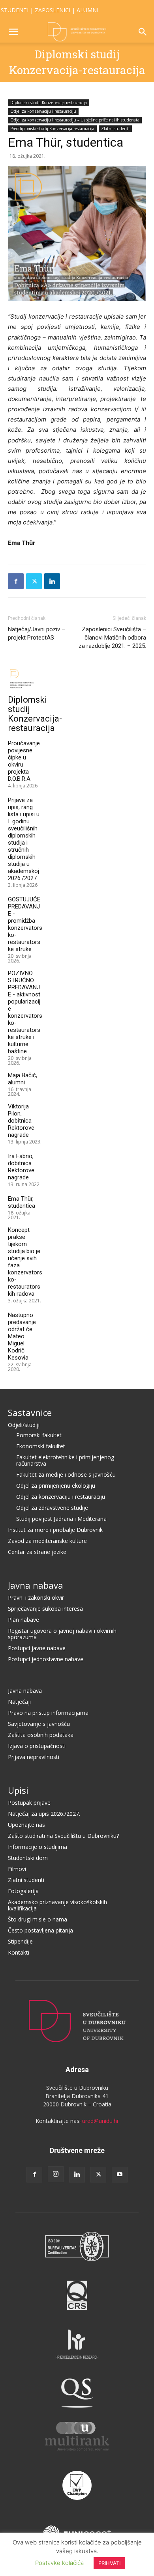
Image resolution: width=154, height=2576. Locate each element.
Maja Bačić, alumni (23, 1079)
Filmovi (17, 1869)
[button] (13, 32)
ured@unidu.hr (100, 2121)
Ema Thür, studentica (22, 1202)
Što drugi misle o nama (38, 1919)
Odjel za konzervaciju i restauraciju (43, 111)
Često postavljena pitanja (40, 1930)
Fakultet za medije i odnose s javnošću (66, 1475)
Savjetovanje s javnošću (39, 1724)
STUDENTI (15, 10)
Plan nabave (23, 1620)
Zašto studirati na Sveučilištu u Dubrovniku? (63, 1836)
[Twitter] (34, 581)
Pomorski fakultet (39, 1435)
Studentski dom (28, 1858)
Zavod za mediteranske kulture (47, 1541)
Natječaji (19, 1702)
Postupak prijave (29, 1803)
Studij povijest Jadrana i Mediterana (61, 1519)
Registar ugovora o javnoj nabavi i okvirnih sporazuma (62, 1634)
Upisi (18, 1790)
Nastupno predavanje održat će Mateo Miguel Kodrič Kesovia (22, 1336)
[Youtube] (120, 2175)
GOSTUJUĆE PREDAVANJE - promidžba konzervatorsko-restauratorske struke (25, 924)
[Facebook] (16, 581)
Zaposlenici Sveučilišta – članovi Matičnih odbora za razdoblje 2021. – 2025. (112, 638)
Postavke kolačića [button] (59, 2563)
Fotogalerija (23, 1891)
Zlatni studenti (115, 129)
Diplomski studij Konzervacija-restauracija (49, 103)
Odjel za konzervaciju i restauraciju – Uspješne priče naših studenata (75, 120)
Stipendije (20, 1941)
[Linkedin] (52, 581)
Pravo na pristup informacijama (48, 1713)
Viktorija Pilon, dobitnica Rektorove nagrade (21, 1121)
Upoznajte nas (26, 1825)
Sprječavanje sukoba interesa (45, 1609)
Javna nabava (36, 1585)
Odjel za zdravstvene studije (52, 1508)
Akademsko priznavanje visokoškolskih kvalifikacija (57, 1905)
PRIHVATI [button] (109, 2563)
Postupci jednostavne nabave (46, 1659)
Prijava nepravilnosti (34, 1757)
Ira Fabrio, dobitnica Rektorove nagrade (21, 1167)
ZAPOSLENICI (53, 10)
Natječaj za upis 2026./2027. (44, 1814)
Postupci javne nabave (37, 1648)
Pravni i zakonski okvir (36, 1598)
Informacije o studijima (38, 1847)
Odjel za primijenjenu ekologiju (56, 1486)
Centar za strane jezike (37, 1552)
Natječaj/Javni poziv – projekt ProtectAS (37, 633)
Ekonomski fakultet (41, 1446)
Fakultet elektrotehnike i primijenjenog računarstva (65, 1460)
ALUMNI (87, 10)
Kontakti (19, 1952)
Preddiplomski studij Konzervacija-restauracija (52, 129)
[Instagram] (56, 2174)
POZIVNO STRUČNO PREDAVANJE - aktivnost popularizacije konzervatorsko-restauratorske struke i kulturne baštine (25, 1012)
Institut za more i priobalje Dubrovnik (55, 1530)
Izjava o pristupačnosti (37, 1746)
